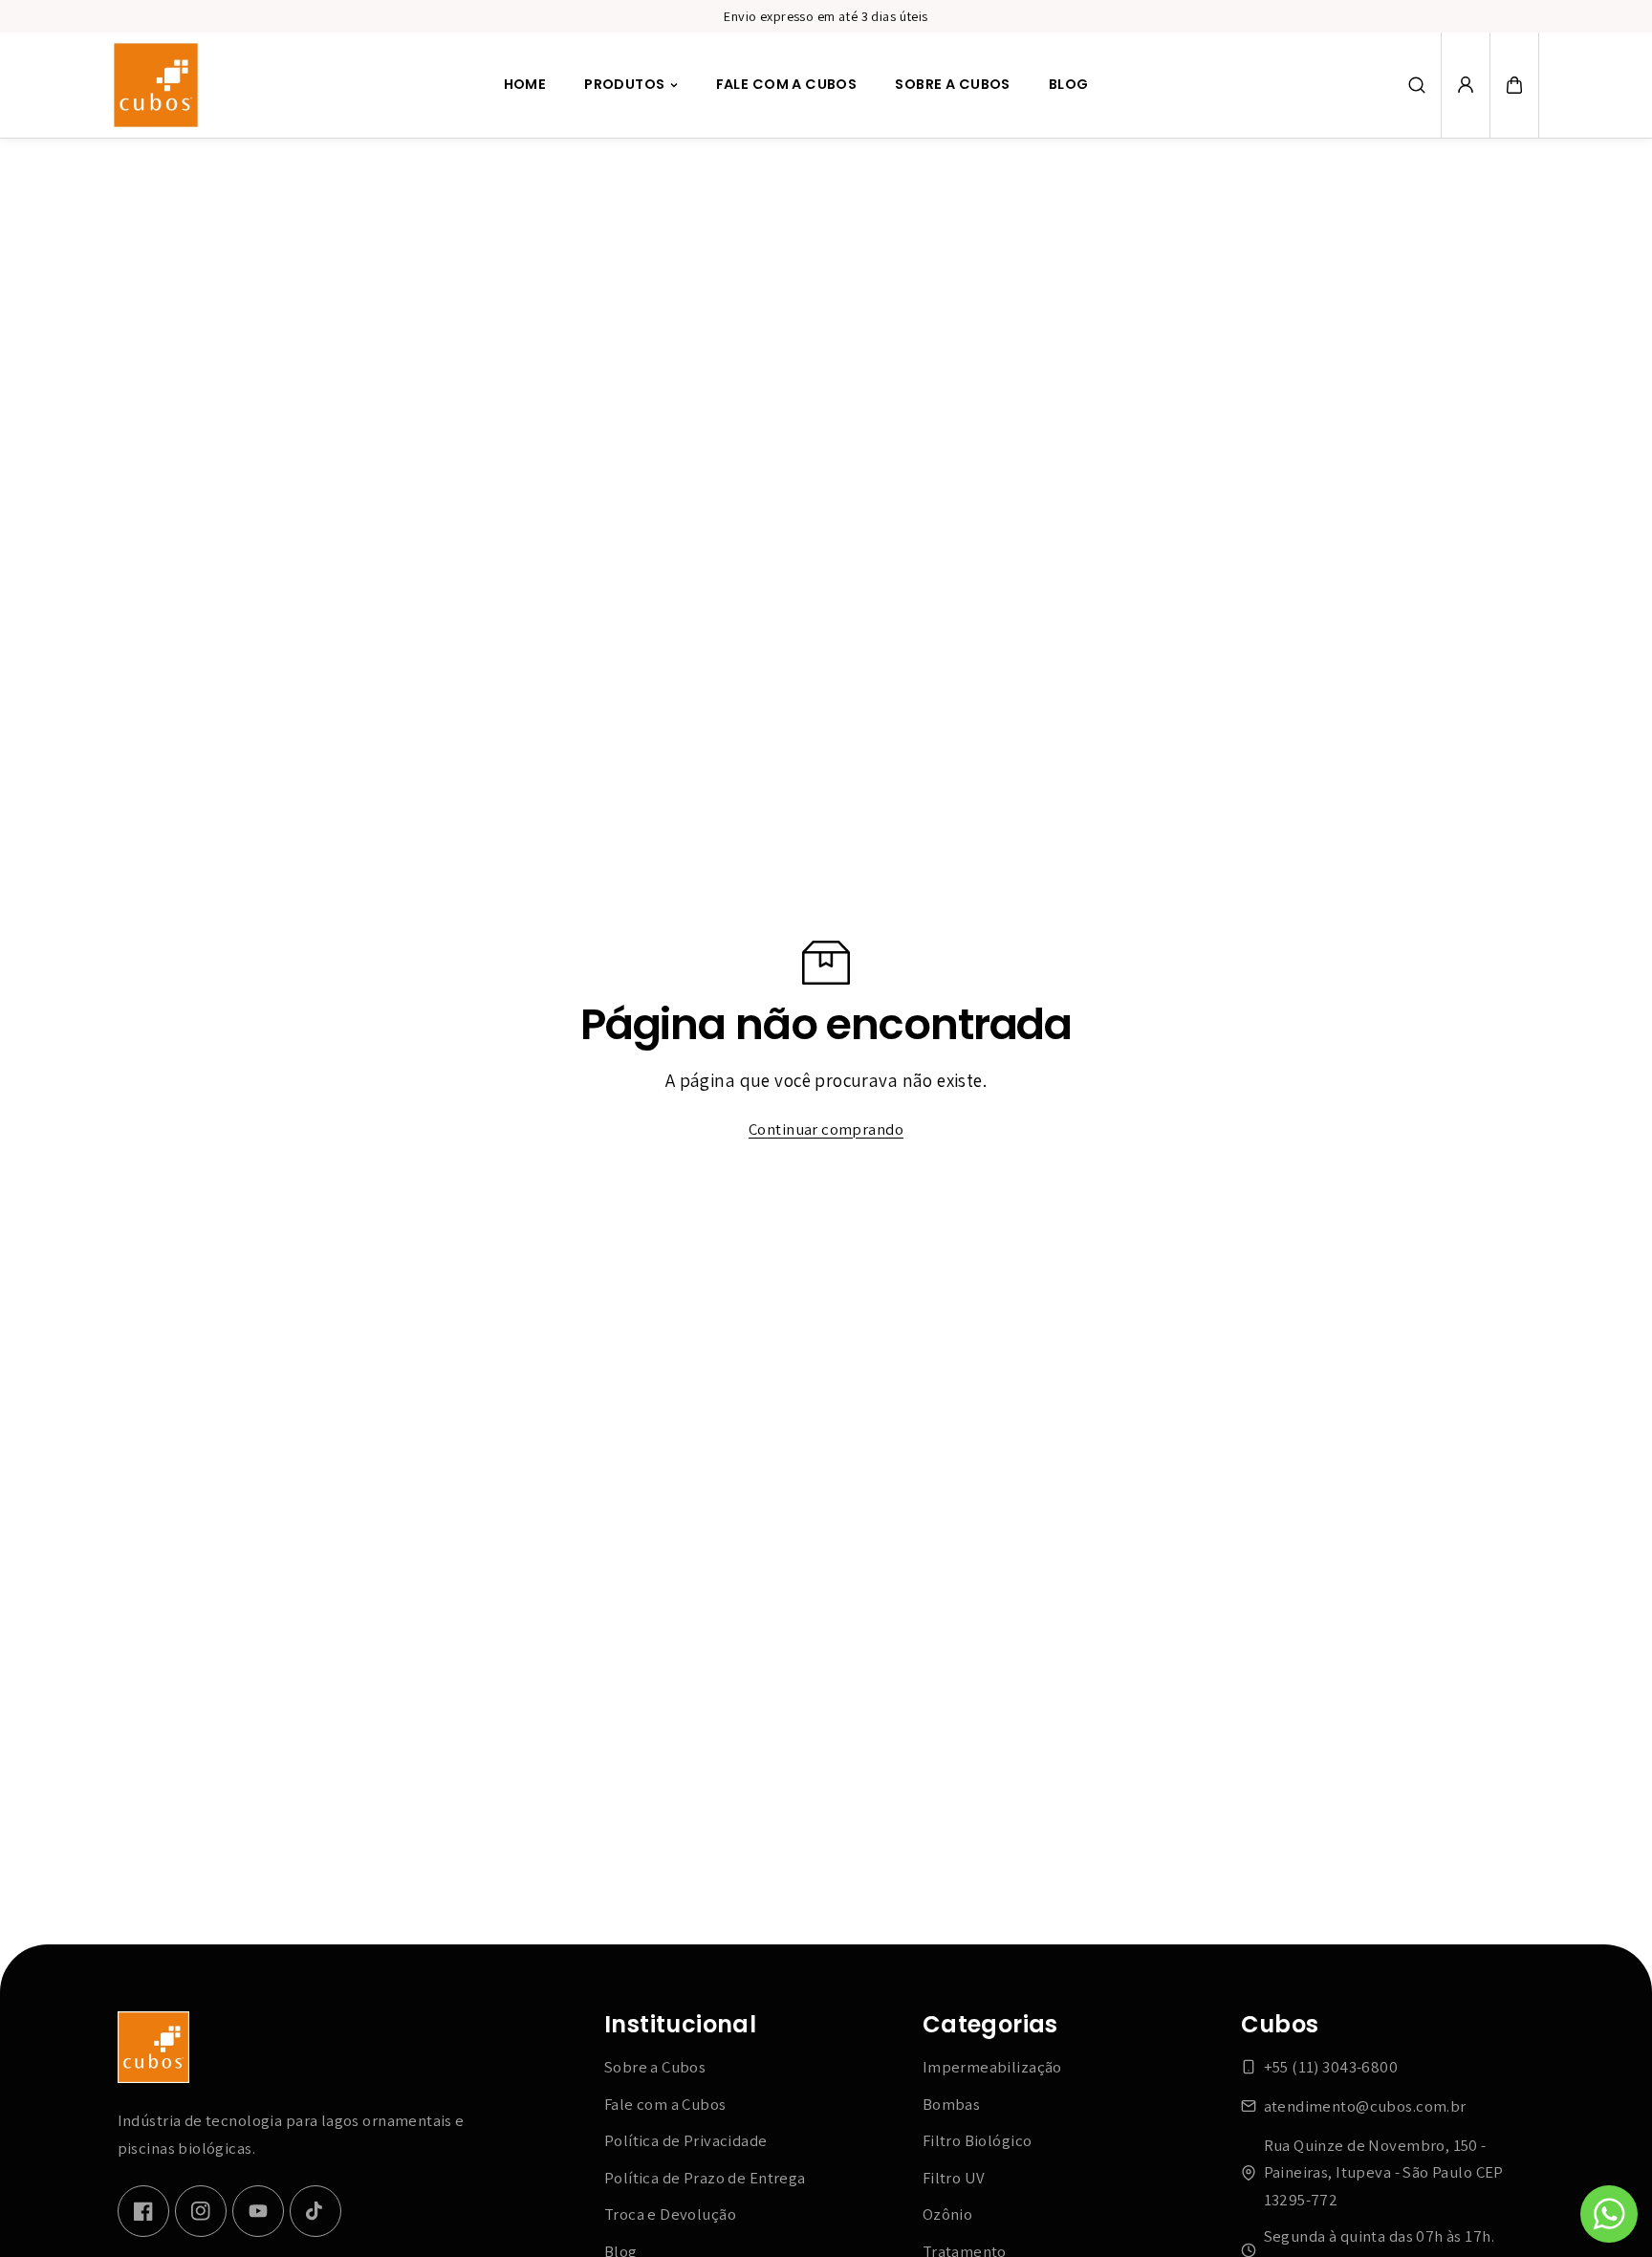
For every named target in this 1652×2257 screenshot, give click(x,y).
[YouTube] (258, 2211)
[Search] (1417, 85)
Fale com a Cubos (665, 2104)
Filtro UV (954, 2178)
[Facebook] (143, 2211)
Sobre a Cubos (655, 2067)
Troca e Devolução (670, 2214)
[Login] (1466, 85)
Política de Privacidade (686, 2140)
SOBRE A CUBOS (952, 85)
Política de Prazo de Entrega (705, 2178)
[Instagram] (201, 2211)
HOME (525, 85)
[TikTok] (315, 2211)
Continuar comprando (826, 1129)
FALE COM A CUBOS (787, 85)
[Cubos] (156, 85)
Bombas (952, 2104)
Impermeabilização (992, 2067)
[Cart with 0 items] (1514, 85)
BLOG (1069, 85)
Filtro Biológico (978, 2140)
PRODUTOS (624, 85)
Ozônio (948, 2214)
